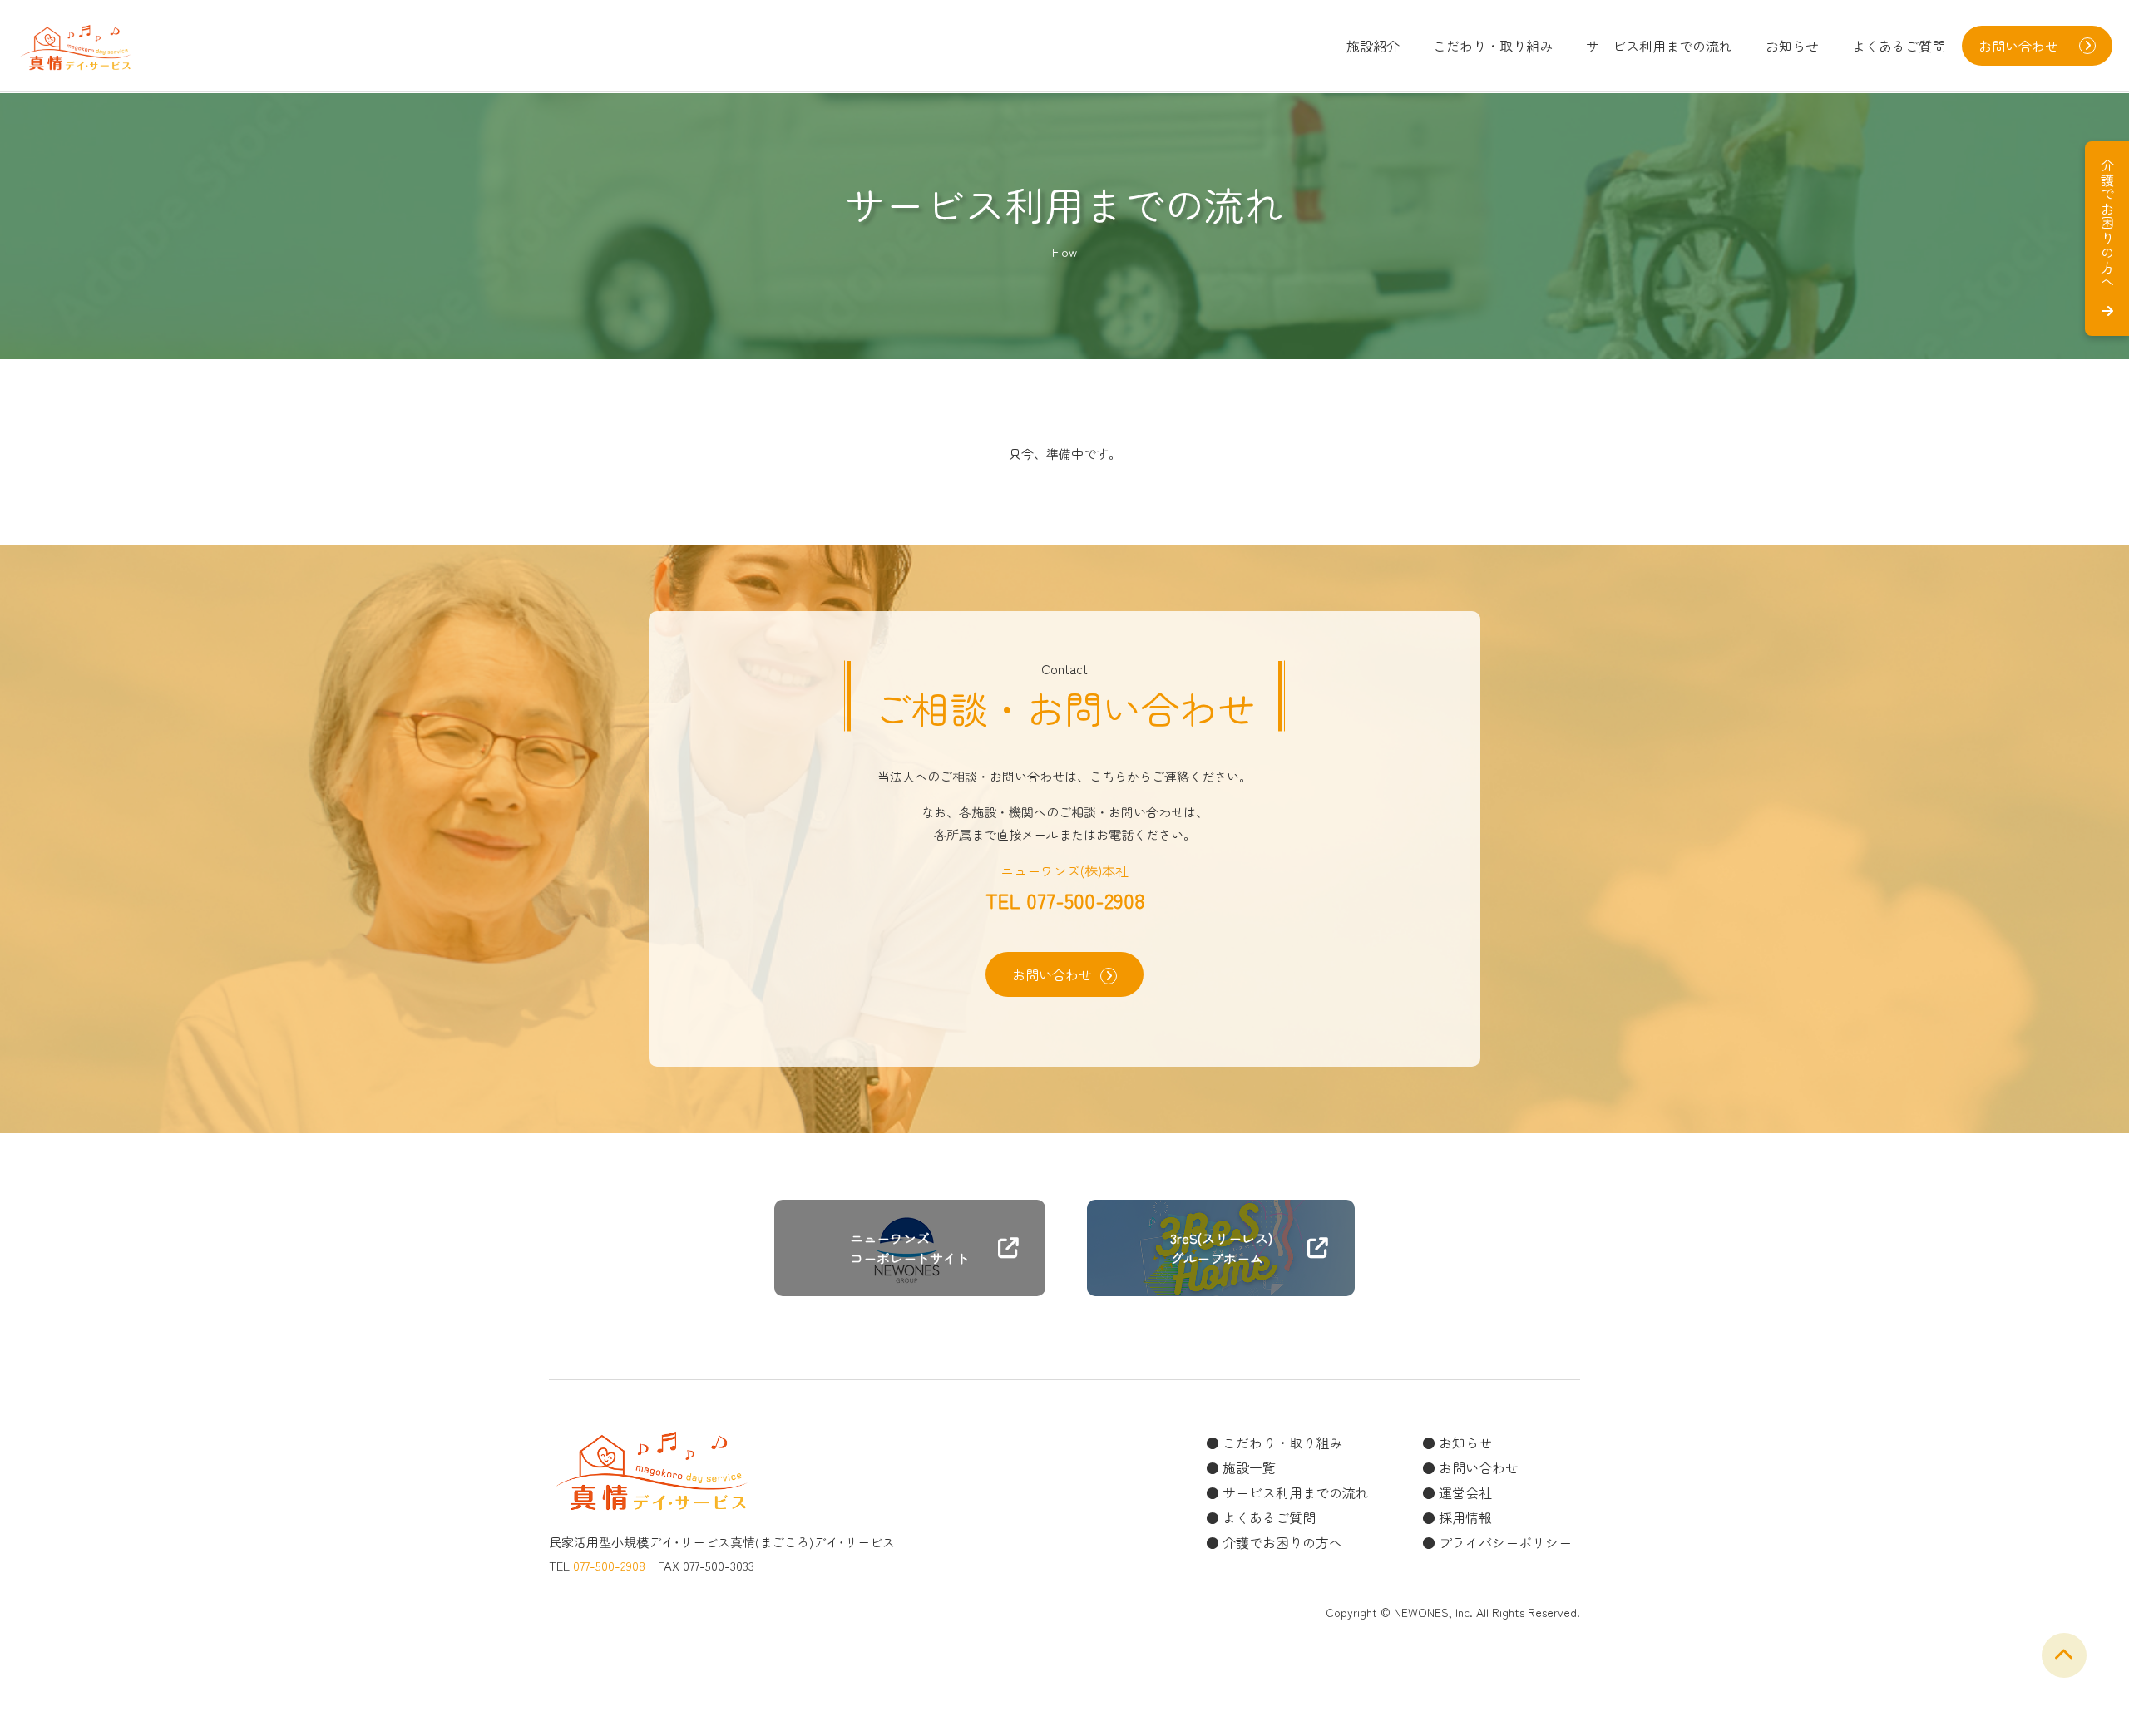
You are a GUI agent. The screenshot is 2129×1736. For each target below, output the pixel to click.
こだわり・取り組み (1493, 46)
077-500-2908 (1085, 900)
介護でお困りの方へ (1282, 1542)
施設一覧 (1249, 1467)
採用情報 (1465, 1517)
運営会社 (1465, 1492)
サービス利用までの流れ (1659, 46)
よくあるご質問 (1899, 46)
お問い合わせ (1052, 974)
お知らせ (1792, 46)
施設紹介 (1373, 46)
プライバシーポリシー (1505, 1542)
